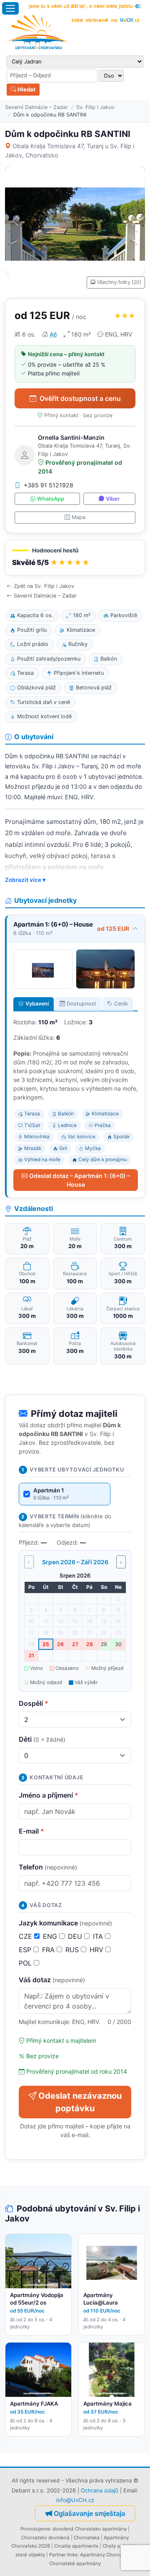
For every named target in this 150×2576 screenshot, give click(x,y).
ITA (99, 1936)
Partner (57, 2555)
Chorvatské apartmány (75, 2563)
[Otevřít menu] (10, 8)
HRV (97, 1950)
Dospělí (34, 1703)
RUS (73, 1950)
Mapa (79, 517)
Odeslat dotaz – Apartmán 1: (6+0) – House (80, 1180)
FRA (49, 1950)
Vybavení (37, 1004)
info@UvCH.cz (75, 2500)
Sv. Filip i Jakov (95, 107)
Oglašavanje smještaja (89, 2513)
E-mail (31, 1831)
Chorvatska (87, 2538)
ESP (26, 1950)
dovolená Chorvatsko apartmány (90, 2529)
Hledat (26, 89)
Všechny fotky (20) (119, 282)
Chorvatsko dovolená (45, 2538)
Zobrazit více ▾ (25, 880)
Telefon (48, 1867)
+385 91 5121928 (49, 485)
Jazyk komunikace (65, 1923)
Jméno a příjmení (49, 1795)
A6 (53, 334)
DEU (76, 1936)
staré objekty (30, 2555)
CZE (26, 1936)
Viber (113, 499)
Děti (42, 1739)
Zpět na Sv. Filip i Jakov (44, 586)
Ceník (121, 1004)
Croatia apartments (76, 2546)
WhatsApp (51, 499)
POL (26, 1963)
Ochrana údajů (100, 2490)
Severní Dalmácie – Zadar (36, 107)
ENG (51, 1936)
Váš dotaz (52, 1980)
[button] (75, 558)
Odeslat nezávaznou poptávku (80, 2102)
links (72, 2555)
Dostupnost (81, 1004)
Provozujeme (35, 2529)
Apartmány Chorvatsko (106, 2555)
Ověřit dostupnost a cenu (80, 398)
